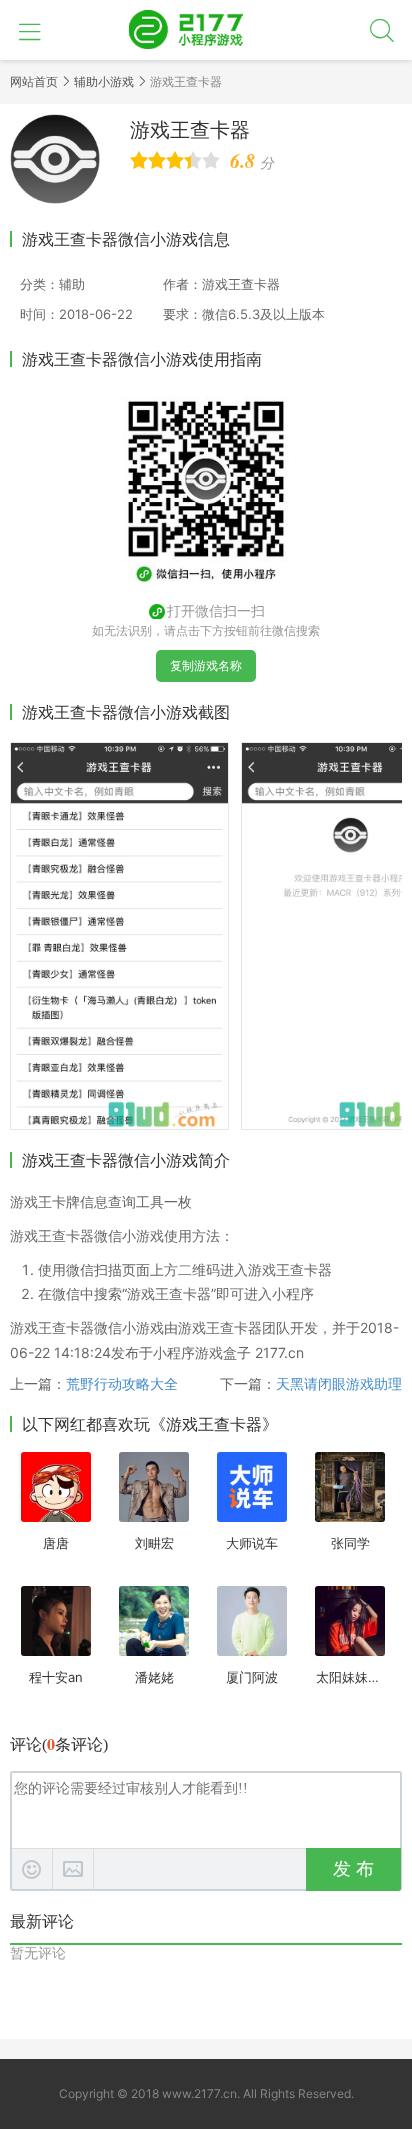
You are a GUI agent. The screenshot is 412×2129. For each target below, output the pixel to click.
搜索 (382, 30)
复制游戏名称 (206, 665)
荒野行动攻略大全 (122, 1383)
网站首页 (34, 81)
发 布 (353, 1869)
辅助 (72, 284)
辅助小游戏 (104, 81)
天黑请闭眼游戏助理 (339, 1383)
